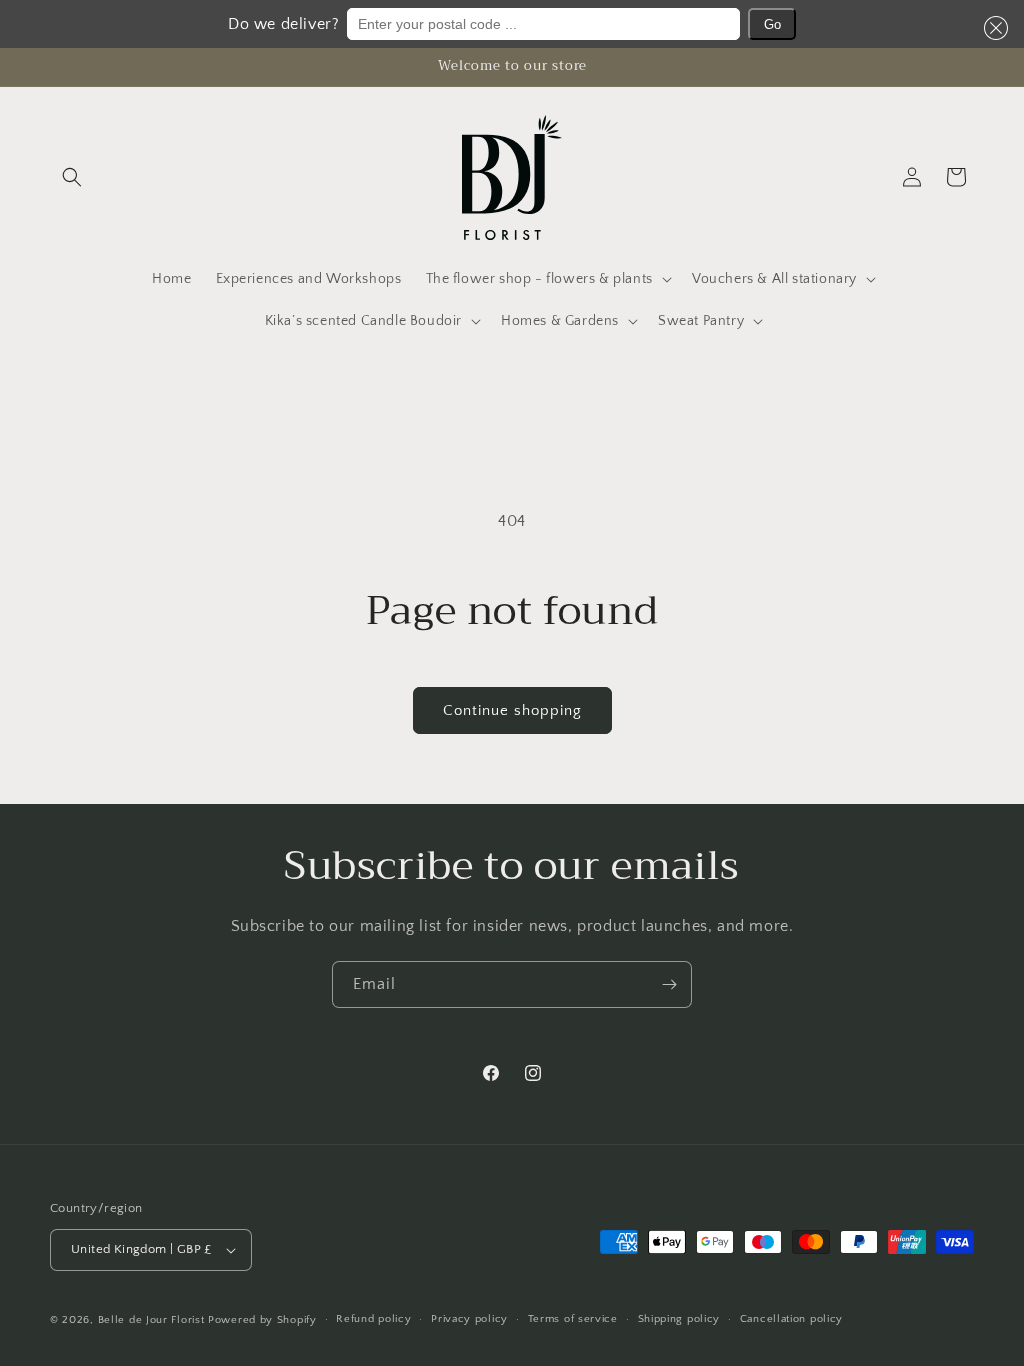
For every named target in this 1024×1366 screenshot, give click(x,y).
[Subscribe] (669, 984)
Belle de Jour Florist (151, 1320)
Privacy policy (469, 1319)
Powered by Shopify (262, 1320)
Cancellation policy (791, 1319)
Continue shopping (512, 710)
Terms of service (573, 1319)
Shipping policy (679, 1319)
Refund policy (373, 1319)
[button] (992, 28)
